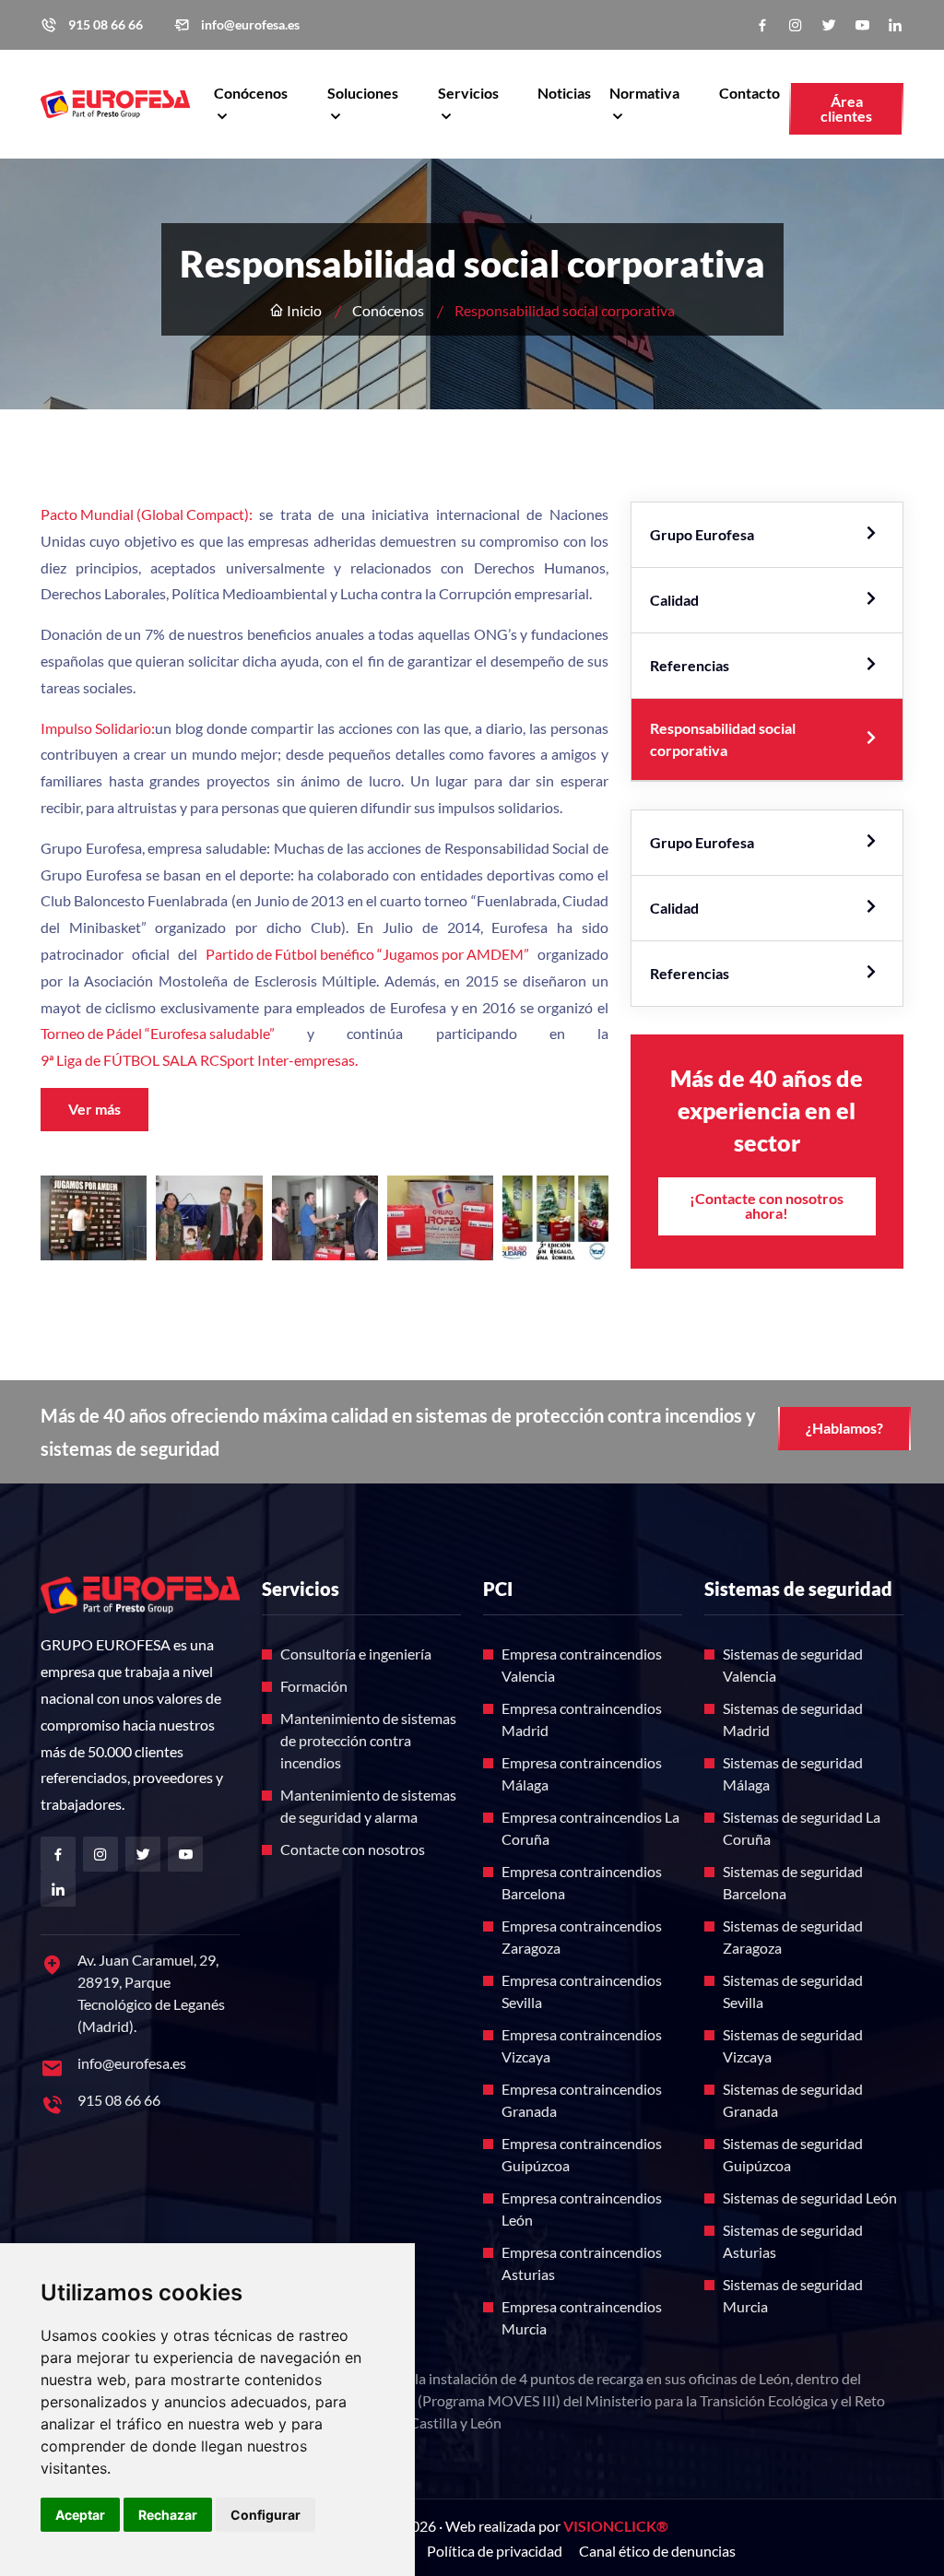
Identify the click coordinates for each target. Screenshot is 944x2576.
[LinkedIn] (895, 25)
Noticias (564, 93)
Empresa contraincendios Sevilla (582, 1991)
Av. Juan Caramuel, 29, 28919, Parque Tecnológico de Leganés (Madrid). (151, 1993)
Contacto (749, 93)
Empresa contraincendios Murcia (582, 2317)
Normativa (644, 93)
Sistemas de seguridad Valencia (793, 1665)
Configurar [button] (265, 2515)
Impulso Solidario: (98, 728)
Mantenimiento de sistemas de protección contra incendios (368, 1740)
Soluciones (363, 93)
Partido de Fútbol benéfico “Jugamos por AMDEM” (367, 954)
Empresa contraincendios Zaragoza (582, 1937)
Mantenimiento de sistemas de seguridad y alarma (368, 1806)
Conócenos (251, 93)
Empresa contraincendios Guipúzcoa (582, 2154)
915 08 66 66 (106, 25)
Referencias (690, 665)
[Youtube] (862, 25)
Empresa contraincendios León (582, 2209)
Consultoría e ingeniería (356, 1654)
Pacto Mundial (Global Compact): (147, 514)
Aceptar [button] (80, 2515)
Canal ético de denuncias (657, 2551)
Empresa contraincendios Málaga (582, 1773)
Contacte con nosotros (353, 1849)
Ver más (94, 1109)
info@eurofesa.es (250, 25)
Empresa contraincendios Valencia (582, 1665)
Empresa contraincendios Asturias (582, 2263)
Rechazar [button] (168, 2515)
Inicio (303, 310)
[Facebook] (762, 25)
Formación (314, 1686)
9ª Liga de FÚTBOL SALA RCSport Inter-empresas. (199, 1060)
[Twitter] (829, 25)
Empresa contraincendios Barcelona (582, 1882)
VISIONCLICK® (616, 2526)
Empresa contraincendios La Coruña (590, 1828)
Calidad (674, 600)
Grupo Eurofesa (702, 534)
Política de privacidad (495, 2551)
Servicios (468, 93)
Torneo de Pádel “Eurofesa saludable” (158, 1033)
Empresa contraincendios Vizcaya (582, 2045)
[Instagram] (796, 25)
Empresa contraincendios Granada (582, 2100)
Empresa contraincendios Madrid (582, 1719)
